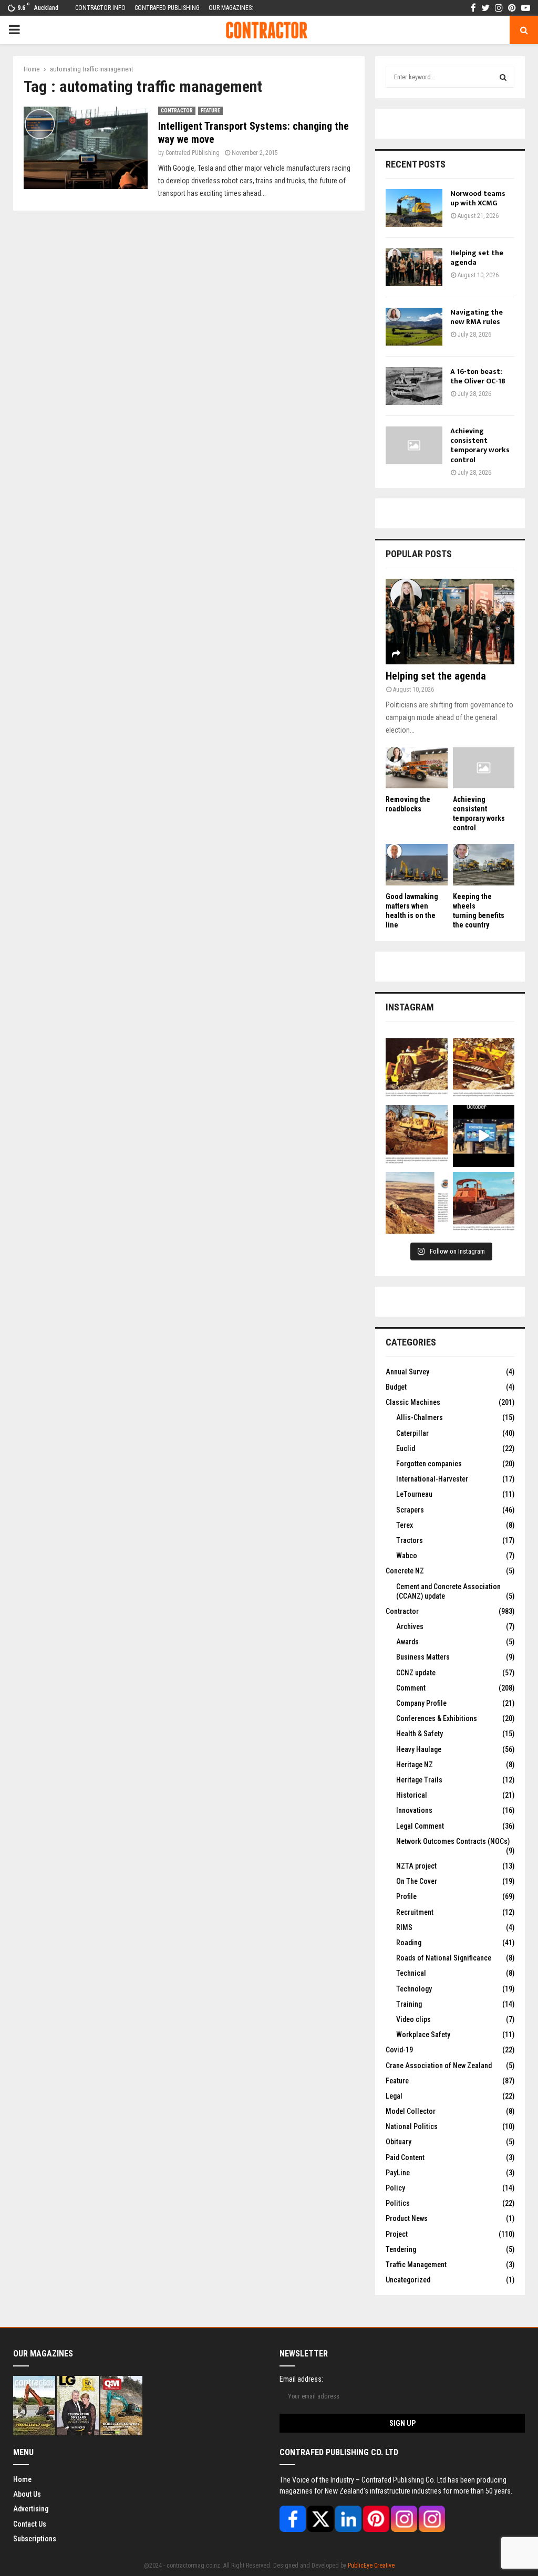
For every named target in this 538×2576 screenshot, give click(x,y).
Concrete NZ (405, 1571)
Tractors (410, 1540)
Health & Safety (420, 1734)
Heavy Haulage (419, 1749)
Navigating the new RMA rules (477, 317)
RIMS (404, 1927)
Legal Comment (420, 1826)
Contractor (177, 111)
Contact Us (30, 2524)
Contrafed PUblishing (193, 153)
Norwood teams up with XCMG (478, 198)
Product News (407, 2218)
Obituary (399, 2142)
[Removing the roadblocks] (417, 768)
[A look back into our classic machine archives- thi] (417, 1069)
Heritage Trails (419, 1780)
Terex (405, 1525)
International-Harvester (432, 1479)
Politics (398, 2203)
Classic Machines (413, 1402)
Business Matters (423, 1657)
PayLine (398, 2173)
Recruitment (415, 1912)
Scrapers (410, 1510)
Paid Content (405, 2157)
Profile (406, 1896)
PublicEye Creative (371, 2565)
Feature (210, 111)
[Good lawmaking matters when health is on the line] (417, 864)
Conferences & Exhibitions (437, 1718)
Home (22, 2479)
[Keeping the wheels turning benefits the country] (484, 864)
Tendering (401, 2249)
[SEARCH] (503, 77)
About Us (27, 2494)
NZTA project (416, 1866)
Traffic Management (416, 2265)
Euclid (406, 1448)
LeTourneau (414, 1494)
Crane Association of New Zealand (439, 2066)
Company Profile (421, 1703)
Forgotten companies (429, 1464)
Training (409, 2004)
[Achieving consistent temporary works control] (414, 445)
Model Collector (411, 2111)
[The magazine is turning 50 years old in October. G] (484, 1136)
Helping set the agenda (477, 258)
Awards (407, 1642)
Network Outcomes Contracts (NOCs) (453, 1841)
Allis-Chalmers (420, 1417)
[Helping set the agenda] (414, 267)
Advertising (31, 2509)
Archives (410, 1626)
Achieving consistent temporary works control (480, 445)
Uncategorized (408, 2280)
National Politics (412, 2126)
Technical (411, 1973)
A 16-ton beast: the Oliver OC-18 (478, 376)
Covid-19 (399, 2050)
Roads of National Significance (444, 1958)
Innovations (414, 1810)
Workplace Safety (423, 2035)
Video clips (413, 2019)
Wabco (407, 1556)
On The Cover (417, 1881)
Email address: (301, 2379)
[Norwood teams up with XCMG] (414, 208)
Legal (394, 2096)
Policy (395, 2188)
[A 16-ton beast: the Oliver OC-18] (414, 386)
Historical (412, 1795)
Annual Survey (407, 1372)
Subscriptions (35, 2539)
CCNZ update (416, 1673)
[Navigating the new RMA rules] (414, 327)
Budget (396, 1387)
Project (397, 2234)
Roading (409, 1943)
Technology (414, 1989)
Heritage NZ (415, 1765)
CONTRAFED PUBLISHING (167, 8)
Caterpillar (412, 1433)
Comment (411, 1688)
